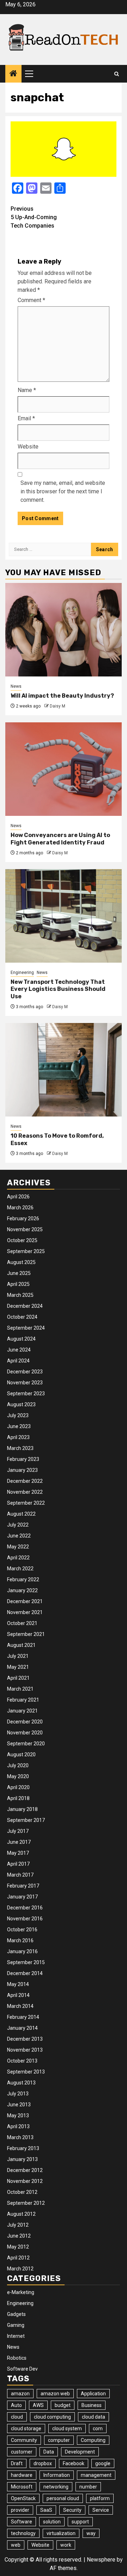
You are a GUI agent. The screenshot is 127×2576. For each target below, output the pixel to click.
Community (24, 2440)
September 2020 (26, 1744)
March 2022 (20, 1569)
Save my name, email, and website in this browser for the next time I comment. (63, 491)
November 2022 (25, 1492)
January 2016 (22, 1951)
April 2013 (18, 2126)
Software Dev (22, 2369)
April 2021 (18, 1678)
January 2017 (22, 1897)
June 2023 (19, 1426)
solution (52, 2522)
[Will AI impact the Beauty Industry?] (64, 630)
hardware (22, 2475)
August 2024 (21, 1339)
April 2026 (18, 1197)
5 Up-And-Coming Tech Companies (34, 217)
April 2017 (18, 1864)
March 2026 (20, 1208)
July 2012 (18, 2225)
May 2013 (18, 2115)
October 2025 (22, 1240)
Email (26, 418)
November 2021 (25, 1612)
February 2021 (23, 1700)
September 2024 (26, 1328)
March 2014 (20, 2006)
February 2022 (23, 1579)
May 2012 (18, 2247)
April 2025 (18, 1284)
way (91, 2533)
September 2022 (26, 1503)
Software (22, 2522)
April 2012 (18, 2258)
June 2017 (19, 1842)
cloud (17, 2417)
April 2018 (18, 1798)
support (80, 2522)
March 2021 (20, 1689)
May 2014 (18, 1984)
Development (80, 2452)
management (96, 2475)
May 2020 (18, 1776)
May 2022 (18, 1547)
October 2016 (22, 1930)
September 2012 (26, 2203)
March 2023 (20, 1448)
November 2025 (25, 1229)
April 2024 (18, 1361)
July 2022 (18, 1525)
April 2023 (18, 1437)
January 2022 (22, 1590)
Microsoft (22, 2487)
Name (27, 390)
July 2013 (18, 2094)
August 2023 (21, 1404)
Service (101, 2510)
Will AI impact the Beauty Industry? (62, 696)
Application (93, 2394)
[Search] (117, 74)
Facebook (74, 2463)
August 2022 (21, 1514)
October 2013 (22, 2061)
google (103, 2463)
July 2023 (18, 1415)
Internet (16, 2336)
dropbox (43, 2463)
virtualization (61, 2533)
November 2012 (25, 2181)
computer (59, 2440)
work (66, 2545)
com (98, 2428)
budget (63, 2405)
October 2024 (22, 1317)
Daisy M (58, 706)
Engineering (22, 973)
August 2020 (21, 1755)
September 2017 (26, 1820)
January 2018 (22, 1809)
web (16, 2545)
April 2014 (18, 1995)
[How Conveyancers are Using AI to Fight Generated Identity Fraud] (64, 769)
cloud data (93, 2417)
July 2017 (18, 1831)
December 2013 (25, 2039)
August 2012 (21, 2214)
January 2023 (22, 1470)
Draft (17, 2463)
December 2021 (25, 1601)
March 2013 (20, 2137)
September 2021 (26, 1634)
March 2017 (20, 1875)
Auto (16, 2405)
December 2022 (25, 1481)
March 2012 (20, 2269)
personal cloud (63, 2498)
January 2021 (22, 1711)
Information (57, 2475)
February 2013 (23, 2148)
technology (23, 2533)
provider (20, 2510)
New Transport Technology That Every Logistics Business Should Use (58, 989)
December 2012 (25, 2170)
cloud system (67, 2428)
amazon (20, 2394)
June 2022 (19, 1536)
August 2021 (21, 1645)
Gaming (16, 2325)
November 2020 (25, 1733)
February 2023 (23, 1459)
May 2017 (18, 1853)
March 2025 (20, 1295)
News (16, 686)
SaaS (46, 2510)
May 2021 (18, 1667)
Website (28, 447)
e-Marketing (21, 2292)
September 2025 (26, 1251)
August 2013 (21, 2083)
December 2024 (25, 1306)
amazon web (55, 2394)
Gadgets (16, 2314)
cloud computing (52, 2417)
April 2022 (18, 1558)
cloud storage (26, 2428)
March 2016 (20, 1940)
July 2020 (18, 1765)
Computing (93, 2440)
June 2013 (19, 2105)
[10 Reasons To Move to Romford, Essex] (64, 1070)
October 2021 (22, 1623)
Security (72, 2510)
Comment (31, 300)
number (88, 2487)
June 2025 (19, 1273)
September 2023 (26, 1394)
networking (56, 2487)
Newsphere (101, 2560)
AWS (38, 2405)
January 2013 (22, 2159)
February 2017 (23, 1886)
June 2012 (19, 2236)
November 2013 (25, 2050)
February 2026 (23, 1218)
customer (22, 2452)
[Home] (13, 74)
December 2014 (25, 1973)
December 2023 (25, 1372)
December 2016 (25, 1908)
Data (49, 2452)
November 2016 (25, 1919)
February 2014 (23, 2017)
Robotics (17, 2358)
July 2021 (18, 1656)
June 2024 (19, 1350)
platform (100, 2498)
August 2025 (21, 1262)
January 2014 (22, 2028)
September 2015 (26, 1962)
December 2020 (25, 1722)
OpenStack (23, 2498)
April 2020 (18, 1787)
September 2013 (26, 2072)
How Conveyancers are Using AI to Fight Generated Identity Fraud (60, 839)
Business (92, 2405)
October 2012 (22, 2192)
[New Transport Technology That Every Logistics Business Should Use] (64, 916)
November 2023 (25, 1383)
